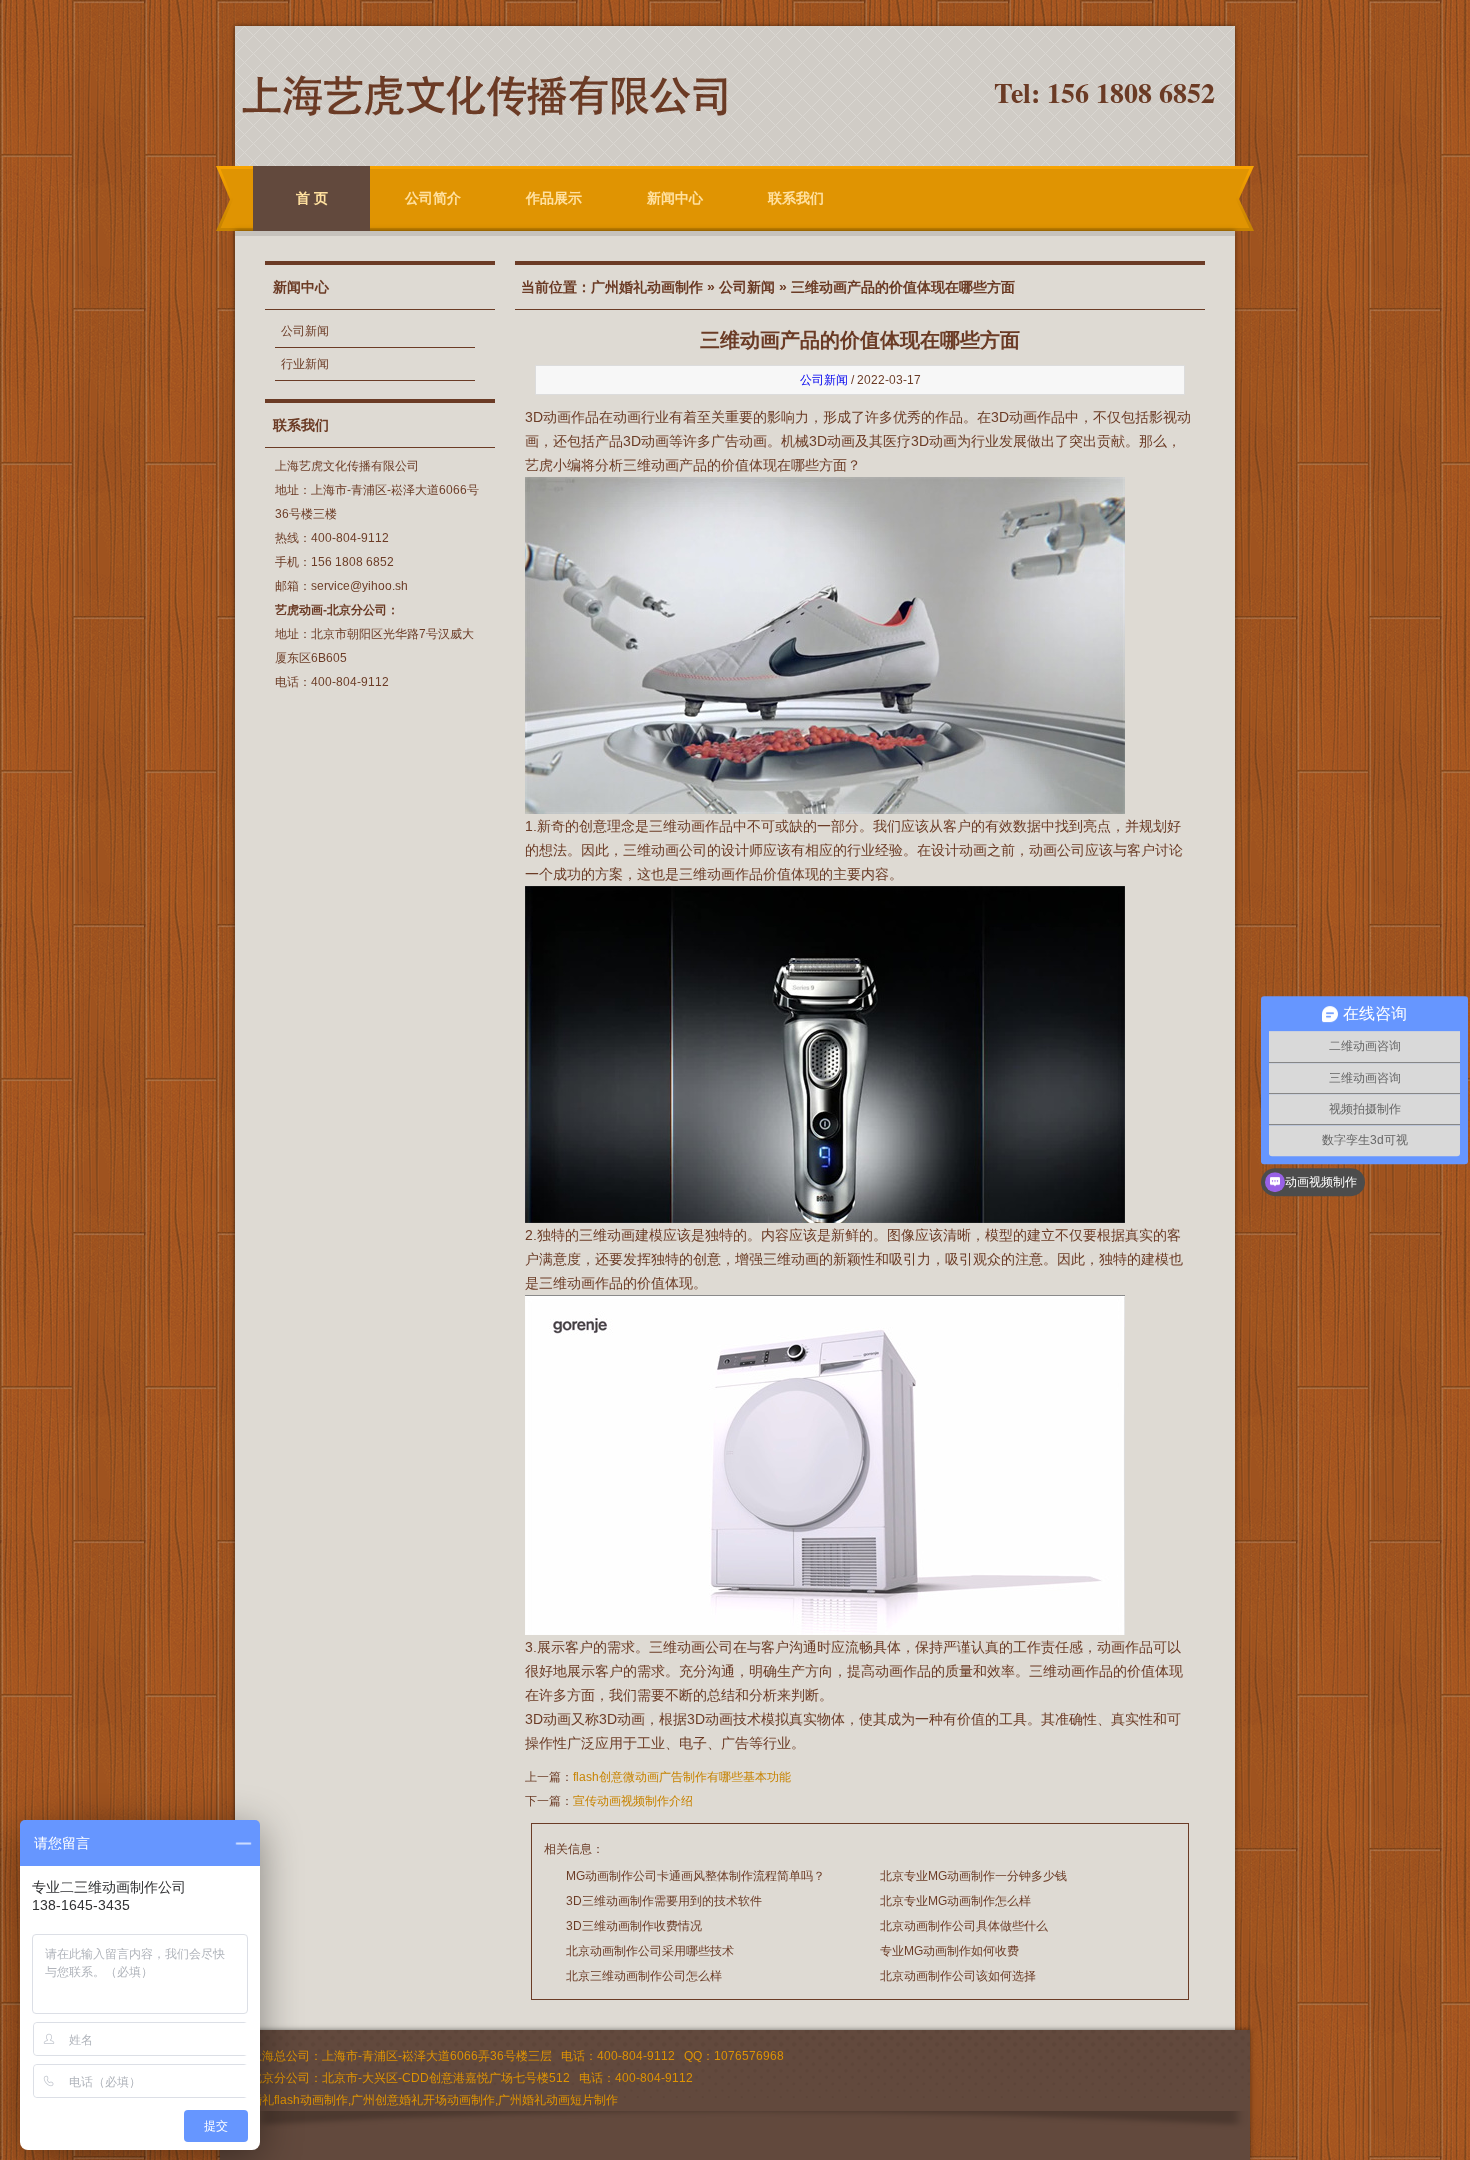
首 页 (312, 198)
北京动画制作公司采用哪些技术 (650, 1951)
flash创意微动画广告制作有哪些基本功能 (682, 1777)
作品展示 (554, 198)
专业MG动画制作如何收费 (949, 1951)
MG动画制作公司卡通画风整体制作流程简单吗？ (695, 1876)
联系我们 (796, 198)
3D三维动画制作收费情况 (634, 1926)
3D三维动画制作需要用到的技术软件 (664, 1901)
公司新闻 (305, 331)
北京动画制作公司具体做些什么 (964, 1926)
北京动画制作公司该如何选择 (958, 1976)
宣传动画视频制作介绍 (633, 1801)
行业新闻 (305, 364)
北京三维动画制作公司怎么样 (644, 1976)
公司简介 (433, 198)
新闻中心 (675, 198)
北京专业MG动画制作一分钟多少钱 (973, 1876)
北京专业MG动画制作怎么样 (955, 1901)
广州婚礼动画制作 (647, 287)
